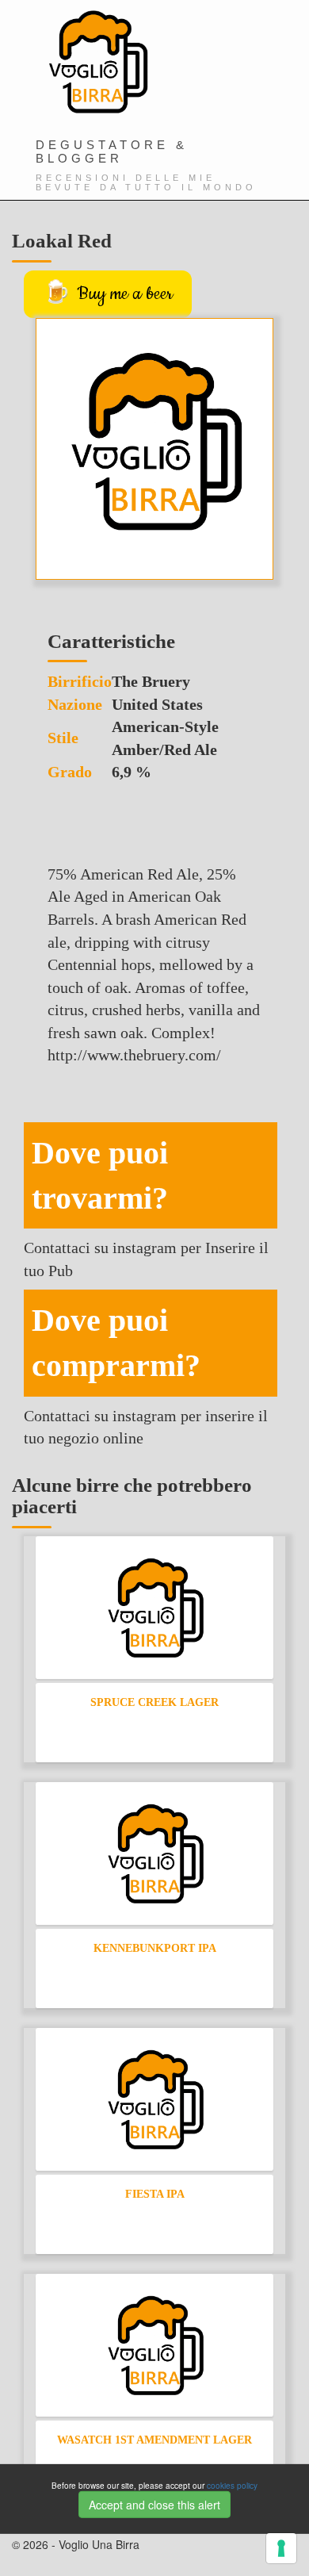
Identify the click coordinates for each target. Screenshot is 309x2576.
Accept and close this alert (154, 2505)
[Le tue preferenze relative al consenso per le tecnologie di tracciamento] (281, 2548)
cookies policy (232, 2485)
